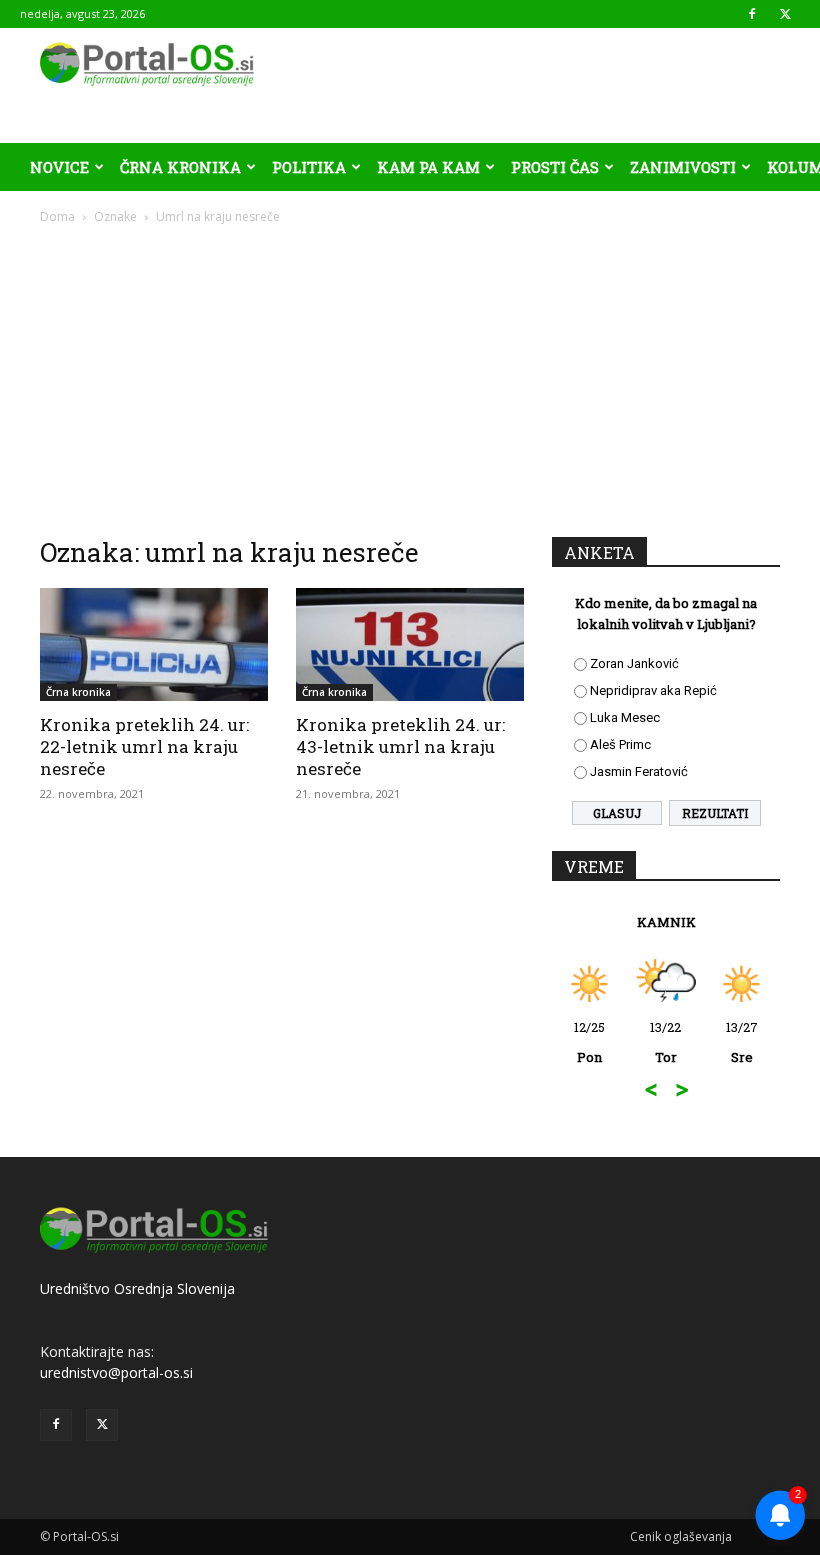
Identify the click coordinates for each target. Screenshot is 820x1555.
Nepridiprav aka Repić (653, 690)
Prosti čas (555, 167)
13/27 (742, 1042)
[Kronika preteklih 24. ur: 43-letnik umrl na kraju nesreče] (410, 644)
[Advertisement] (410, 376)
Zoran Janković (634, 663)
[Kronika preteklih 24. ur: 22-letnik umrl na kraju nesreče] (154, 644)
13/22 (665, 1042)
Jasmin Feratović (639, 771)
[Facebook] (752, 14)
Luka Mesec (625, 717)
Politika (309, 167)
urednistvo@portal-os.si (116, 1372)
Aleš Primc (620, 744)
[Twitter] (785, 14)
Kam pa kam (428, 167)
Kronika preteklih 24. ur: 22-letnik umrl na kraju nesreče (144, 746)
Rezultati (715, 813)
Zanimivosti (683, 167)
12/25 (589, 1042)
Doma (57, 216)
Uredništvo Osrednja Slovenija (137, 1288)
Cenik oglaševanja (681, 1536)
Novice (59, 167)
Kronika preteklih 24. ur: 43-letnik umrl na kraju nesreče (400, 746)
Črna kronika (180, 167)
